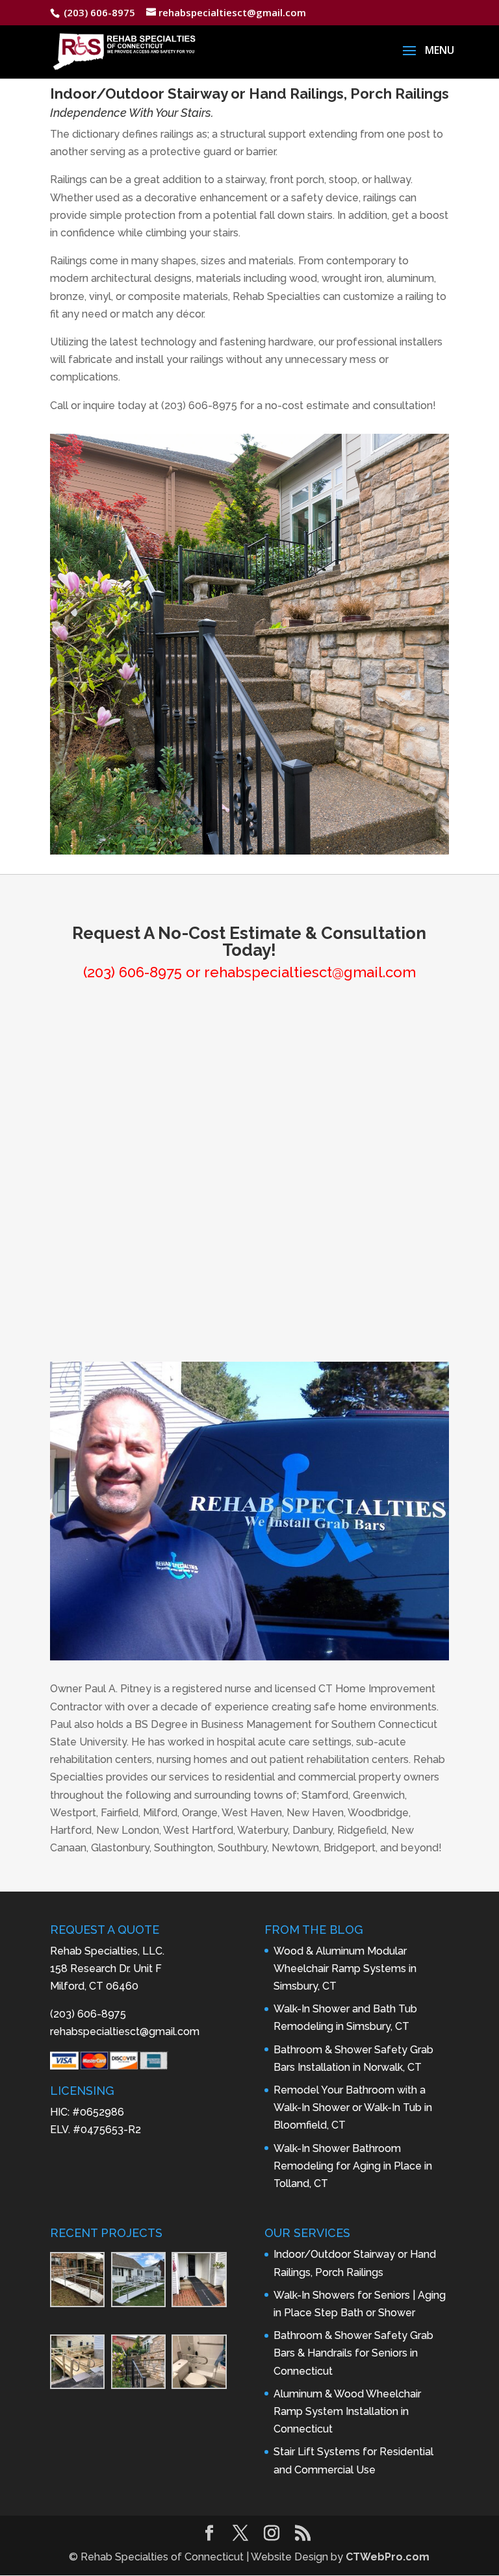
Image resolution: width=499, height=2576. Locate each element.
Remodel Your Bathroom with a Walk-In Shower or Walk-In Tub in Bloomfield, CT (353, 2107)
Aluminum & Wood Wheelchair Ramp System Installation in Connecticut (347, 2411)
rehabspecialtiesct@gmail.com (310, 972)
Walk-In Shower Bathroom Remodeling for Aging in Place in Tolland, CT (353, 2166)
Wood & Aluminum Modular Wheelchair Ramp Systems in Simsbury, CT (345, 1969)
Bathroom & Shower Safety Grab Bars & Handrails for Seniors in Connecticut (353, 2353)
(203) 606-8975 (133, 972)
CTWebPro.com (388, 2557)
